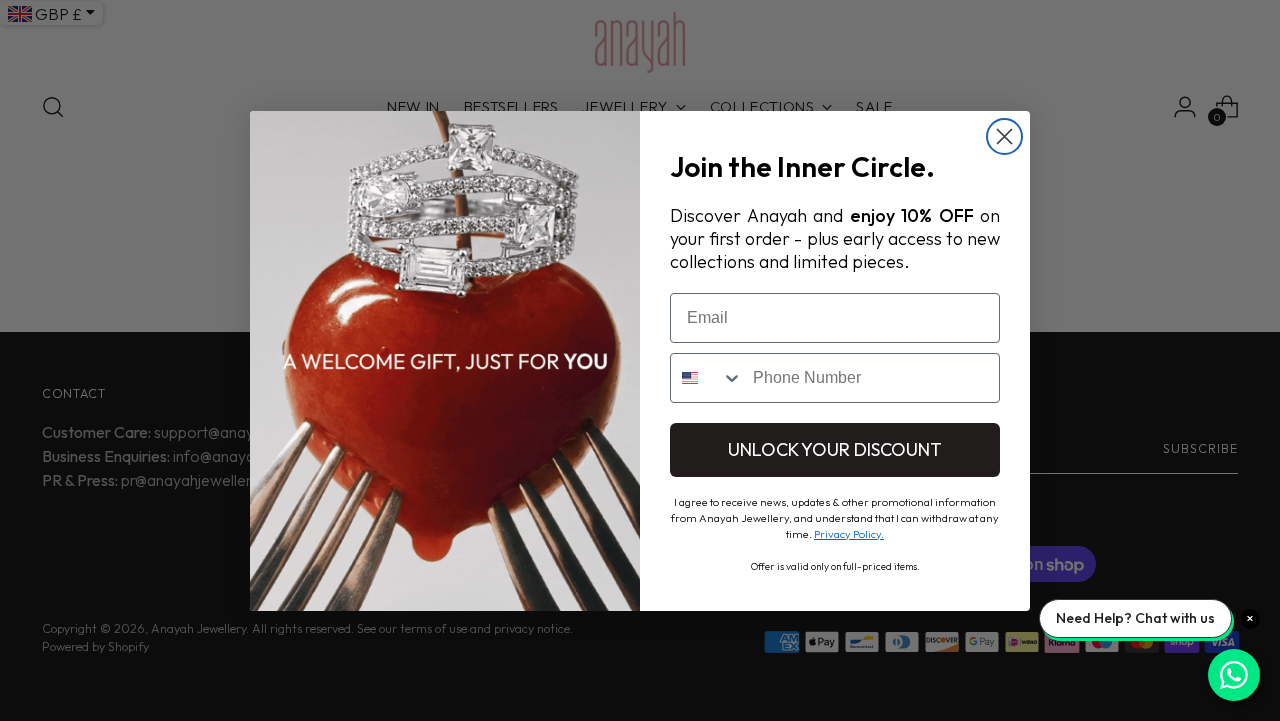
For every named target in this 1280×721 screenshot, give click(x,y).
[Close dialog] (1004, 136)
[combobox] (707, 378)
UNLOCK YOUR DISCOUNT (835, 449)
